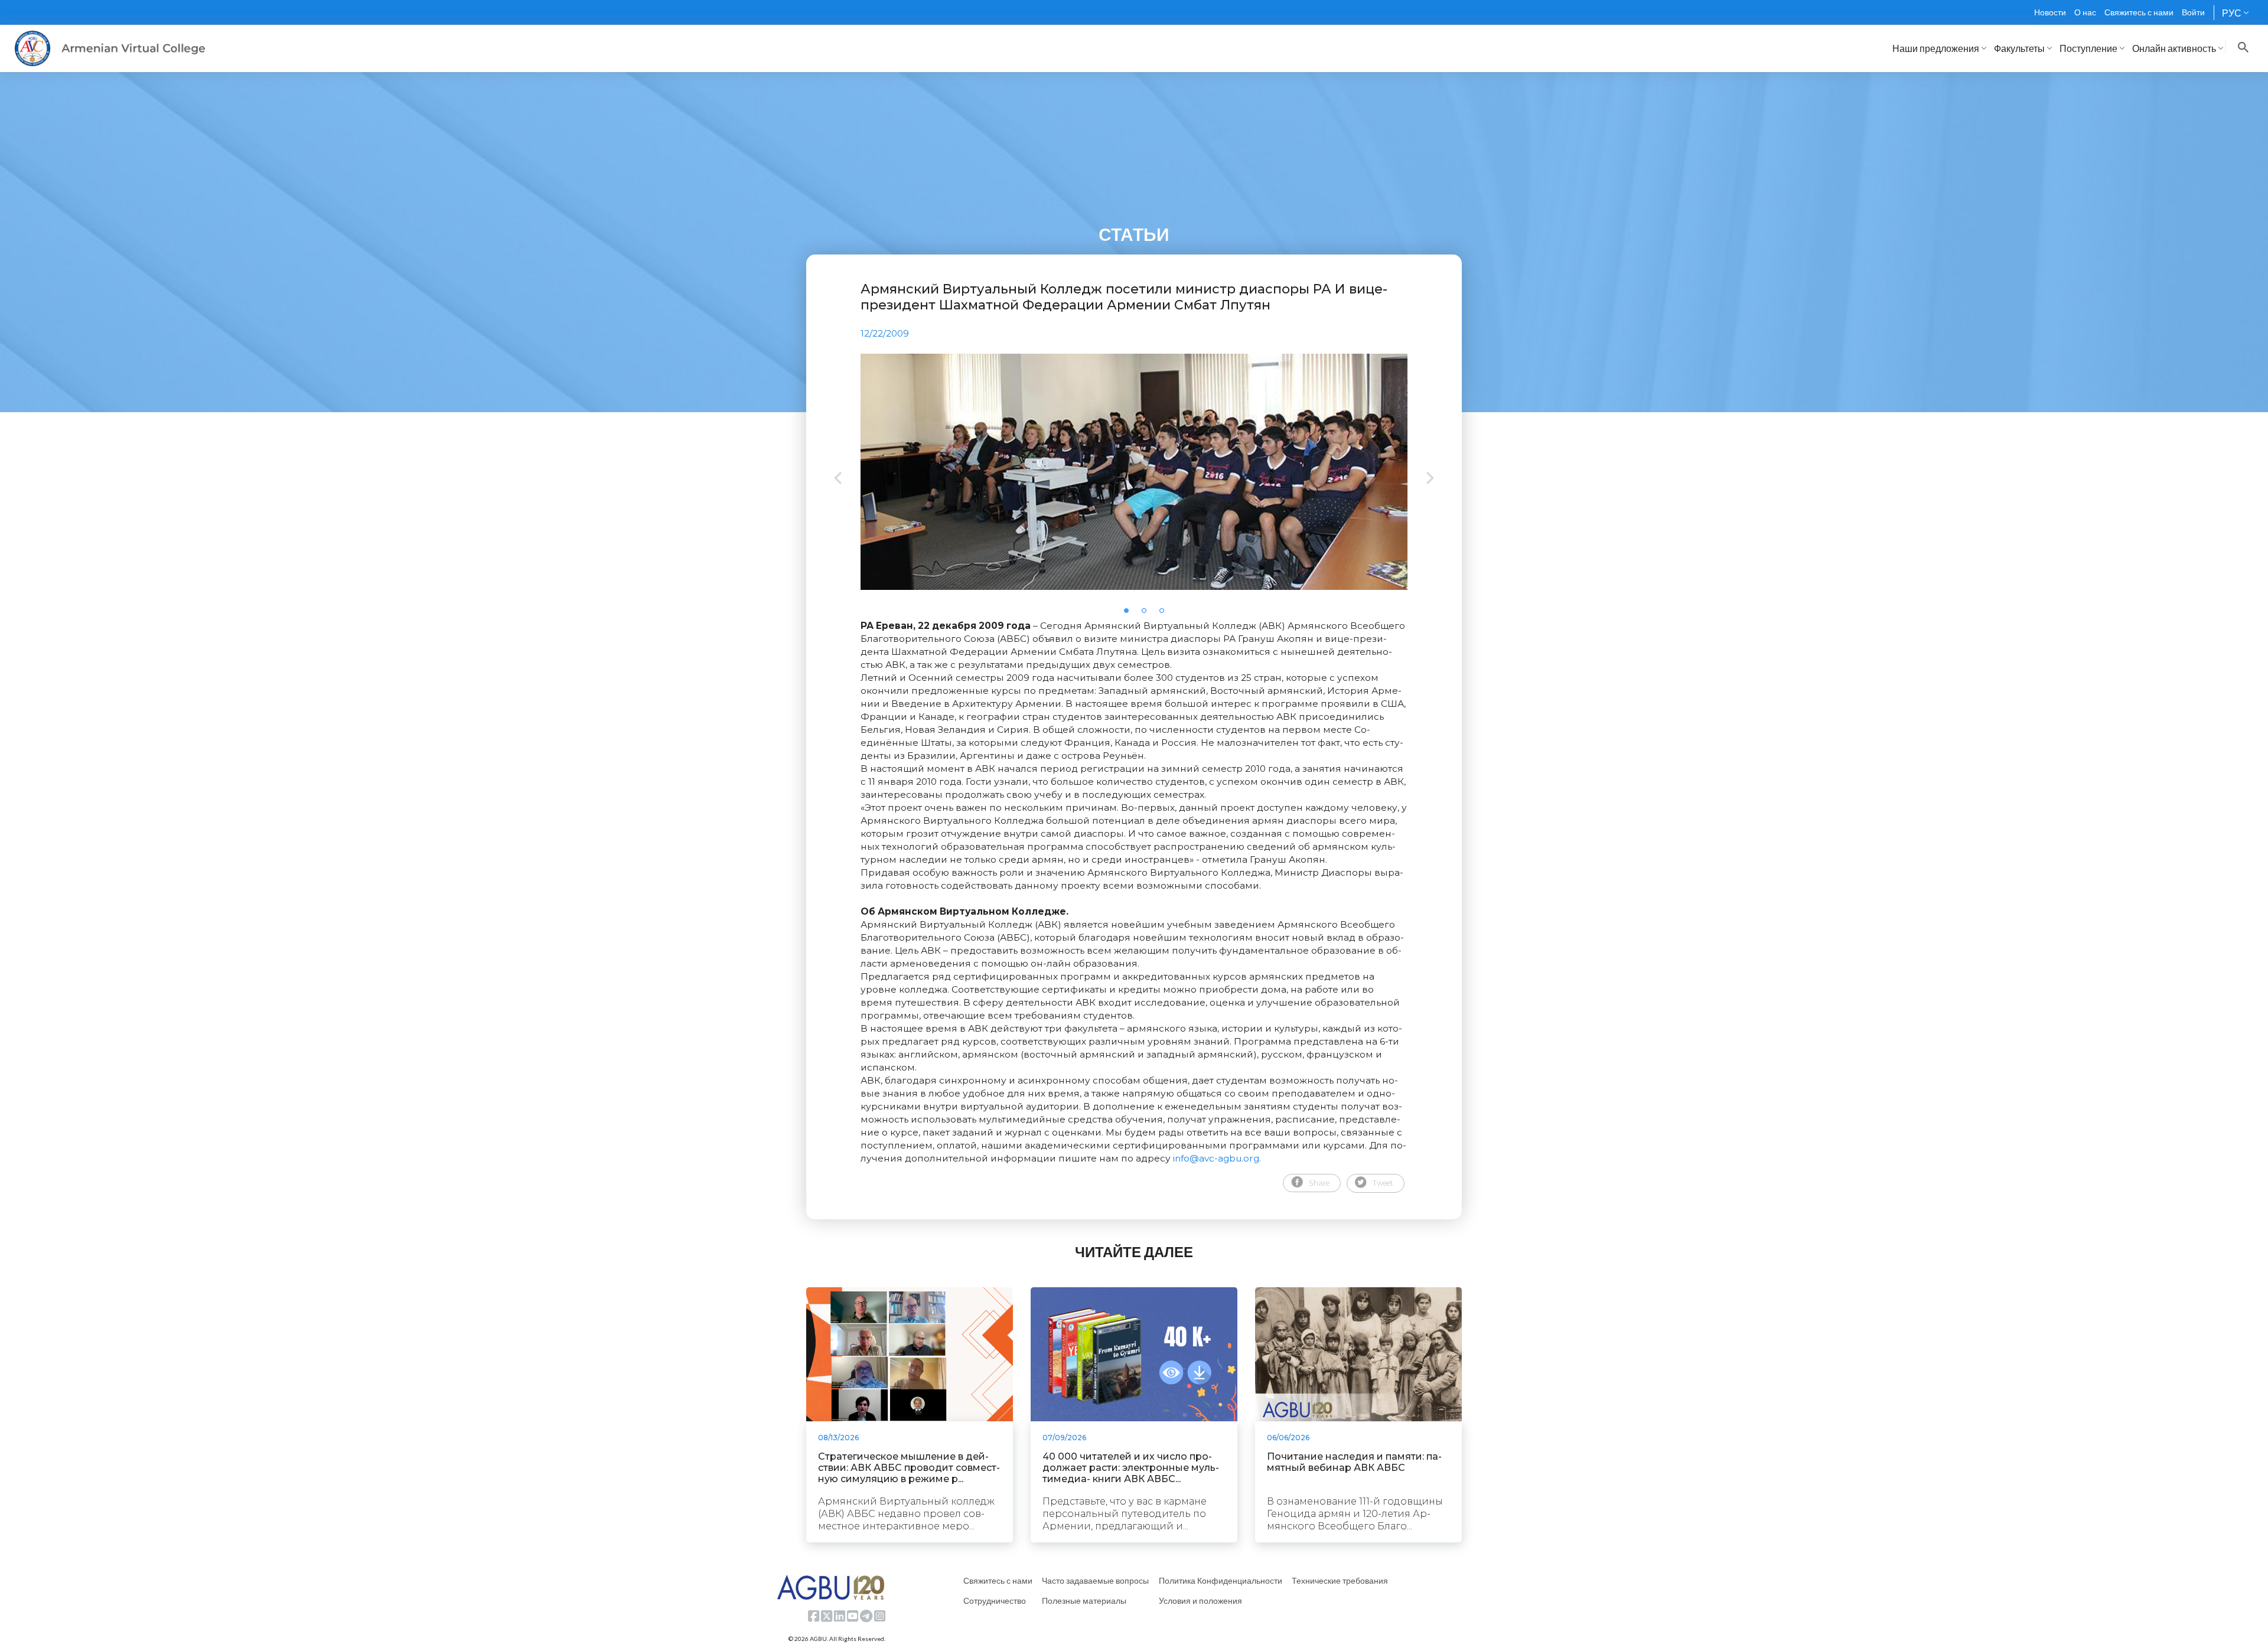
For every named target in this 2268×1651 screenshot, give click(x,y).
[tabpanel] (1134, 472)
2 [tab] (1148, 614)
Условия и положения (1200, 1601)
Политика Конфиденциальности (1221, 1580)
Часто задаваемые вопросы (1095, 1580)
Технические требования (1340, 1580)
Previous (838, 479)
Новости (2050, 12)
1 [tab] (1130, 614)
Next (1430, 479)
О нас (2085, 12)
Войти (2193, 12)
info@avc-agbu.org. (1217, 1158)
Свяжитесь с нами (2139, 12)
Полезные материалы (1084, 1601)
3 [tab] (1165, 614)
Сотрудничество (995, 1601)
